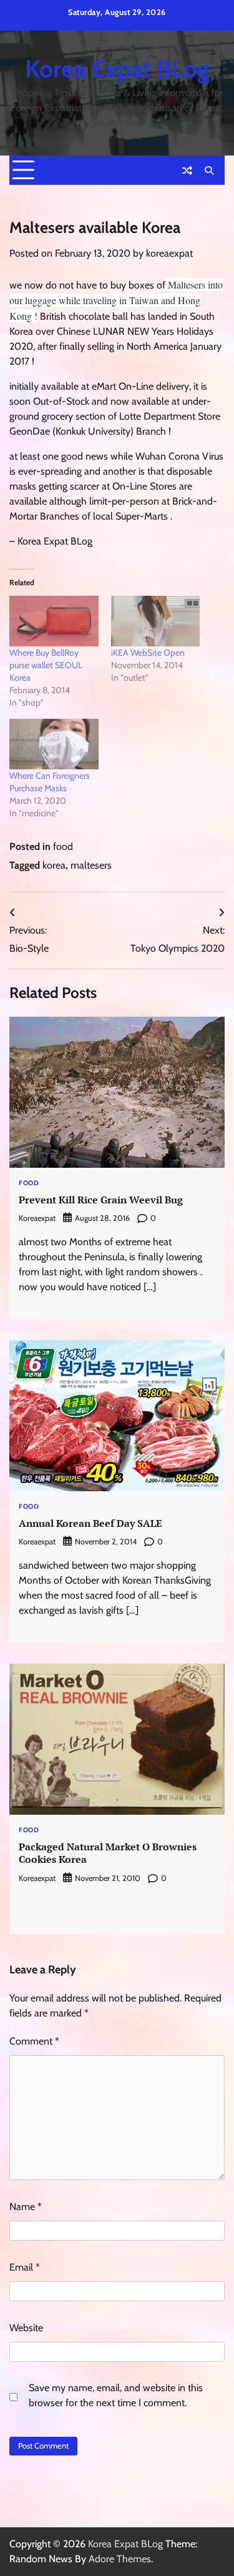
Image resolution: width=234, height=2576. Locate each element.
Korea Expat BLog (117, 69)
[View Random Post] (187, 170)
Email (25, 2267)
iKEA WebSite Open (148, 653)
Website (26, 2328)
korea (54, 865)
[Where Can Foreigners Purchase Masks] (54, 744)
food (63, 846)
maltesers (91, 865)
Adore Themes (120, 2559)
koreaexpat (169, 253)
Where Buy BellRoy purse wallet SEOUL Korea (46, 665)
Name (26, 2207)
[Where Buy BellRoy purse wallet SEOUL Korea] (54, 621)
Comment (34, 2041)
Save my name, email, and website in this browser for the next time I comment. (116, 2395)
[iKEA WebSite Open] (156, 621)
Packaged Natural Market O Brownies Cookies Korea (108, 1853)
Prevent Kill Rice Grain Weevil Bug (101, 1200)
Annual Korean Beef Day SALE (90, 1523)
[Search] (209, 170)
